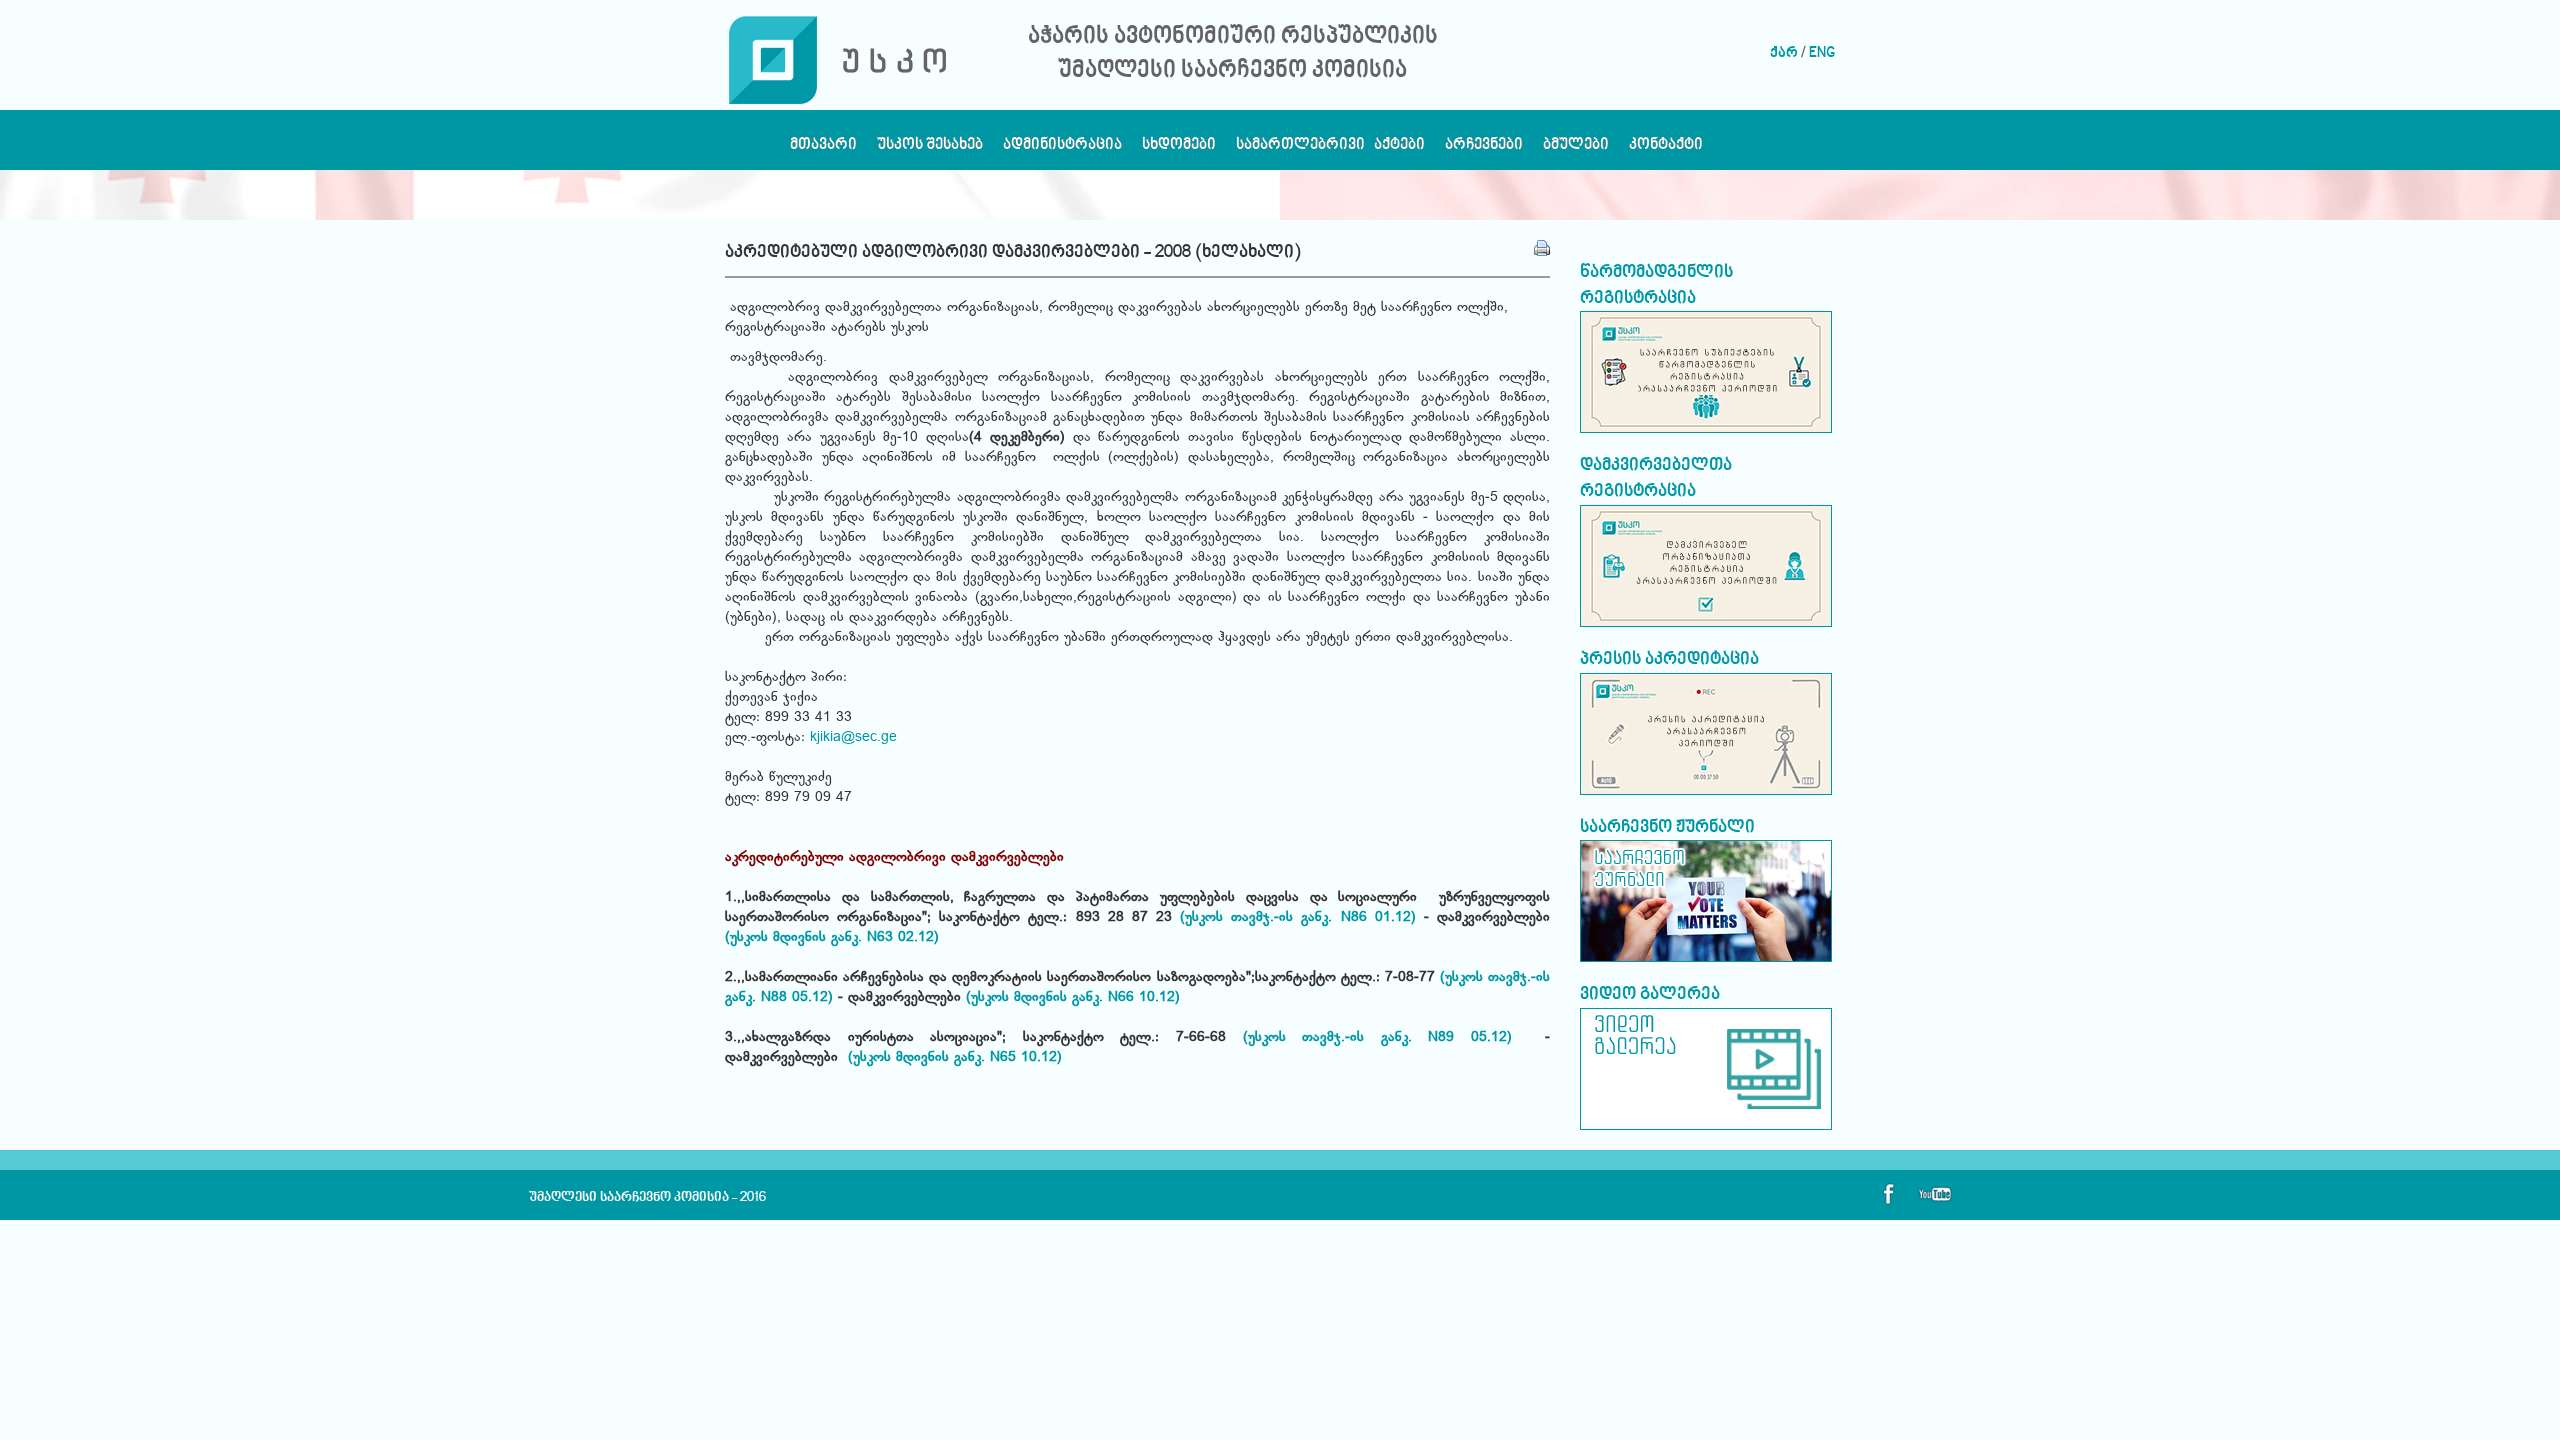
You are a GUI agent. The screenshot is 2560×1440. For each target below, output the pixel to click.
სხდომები (1179, 149)
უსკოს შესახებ (930, 149)
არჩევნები (1484, 149)
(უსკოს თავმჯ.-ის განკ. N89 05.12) (1386, 1038)
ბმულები (1576, 149)
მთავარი (823, 149)
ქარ (1784, 53)
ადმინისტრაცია (1062, 149)
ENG (1822, 53)
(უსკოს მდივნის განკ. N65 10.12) (952, 1058)
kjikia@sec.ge (853, 738)
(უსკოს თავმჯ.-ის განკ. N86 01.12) (1298, 918)
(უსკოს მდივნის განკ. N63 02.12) (832, 938)
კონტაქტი (1666, 149)
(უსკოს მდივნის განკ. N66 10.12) (1073, 998)
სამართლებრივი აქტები (1330, 149)
